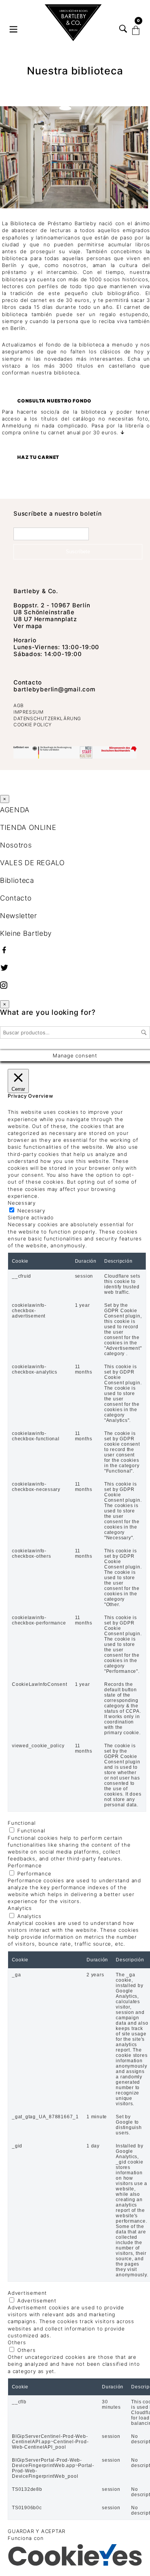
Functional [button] (22, 1823)
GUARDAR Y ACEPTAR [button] (37, 2531)
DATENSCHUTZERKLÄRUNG (47, 718)
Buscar (144, 1032)
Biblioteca (17, 880)
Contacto (28, 682)
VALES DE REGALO (32, 863)
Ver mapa (28, 626)
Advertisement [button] (27, 2293)
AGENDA (15, 810)
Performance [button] (25, 1865)
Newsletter (18, 916)
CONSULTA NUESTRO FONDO (54, 401)
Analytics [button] (20, 1908)
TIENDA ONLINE (28, 827)
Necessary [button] (22, 1203)
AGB (19, 705)
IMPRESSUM (28, 712)
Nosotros (16, 845)
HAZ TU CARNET (38, 457)
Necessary (31, 1210)
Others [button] (17, 2342)
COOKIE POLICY (33, 725)
